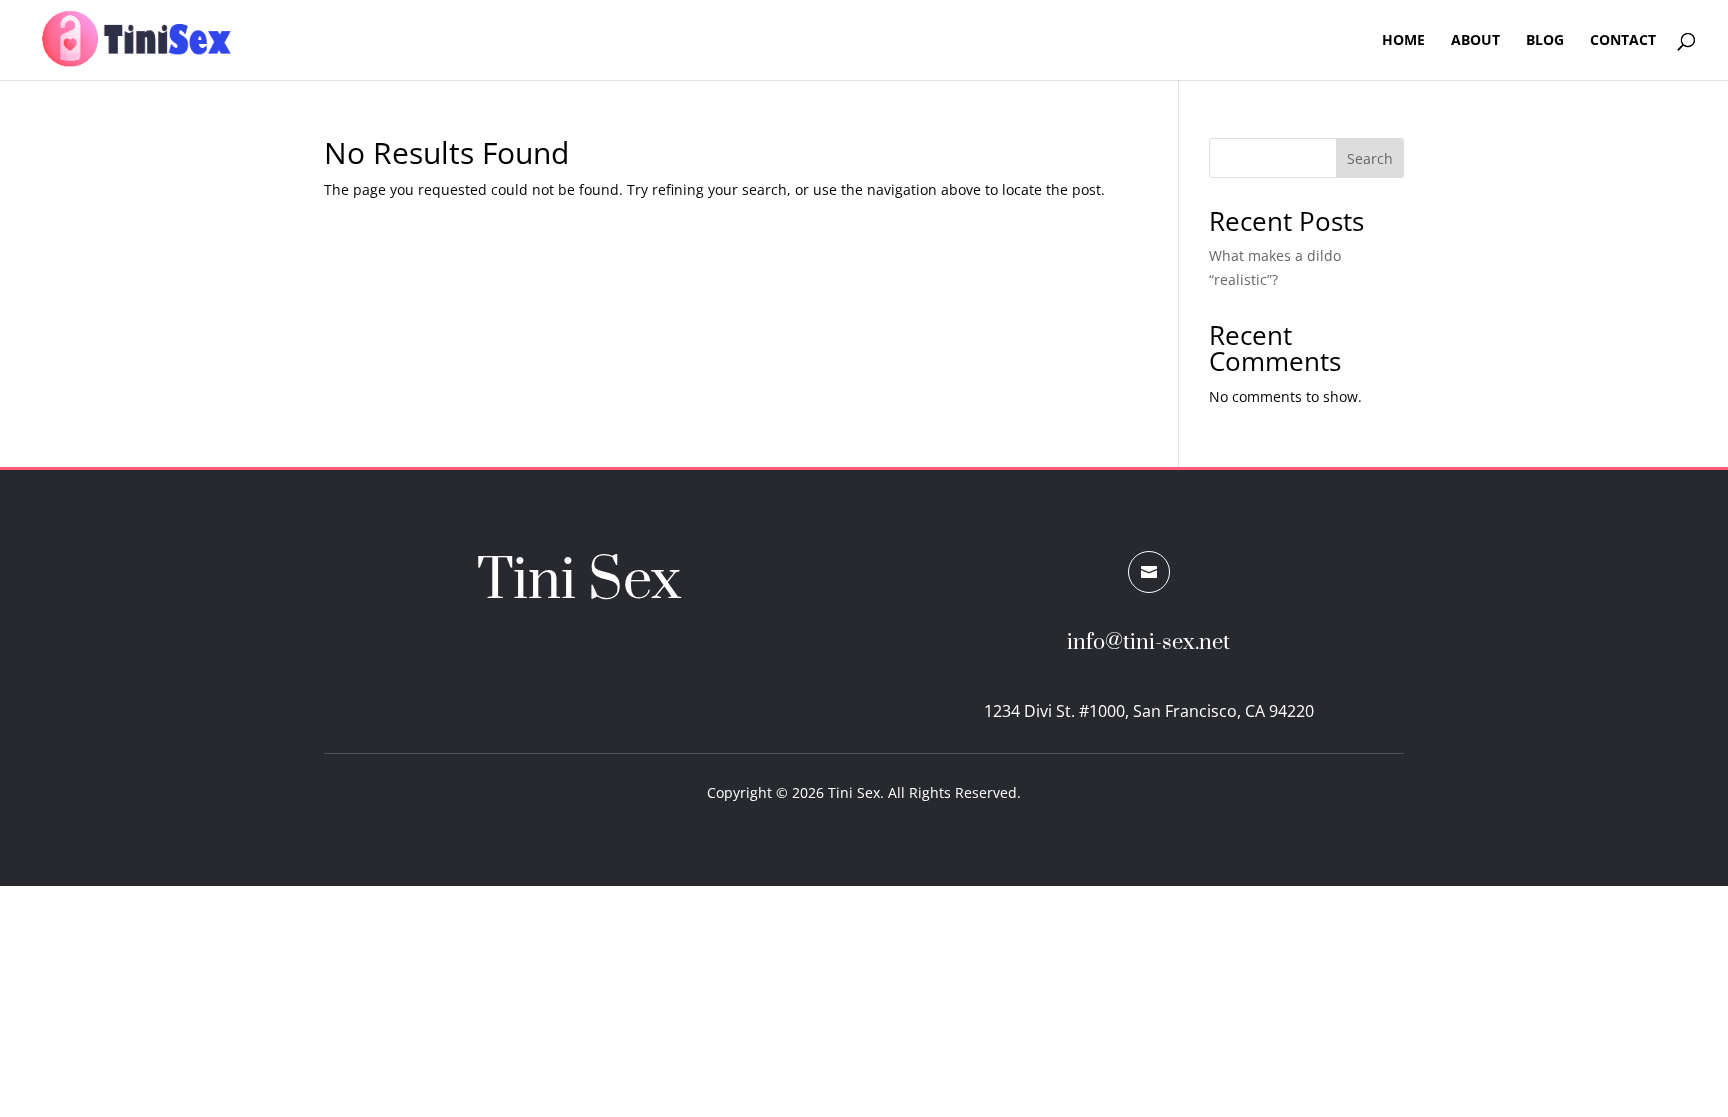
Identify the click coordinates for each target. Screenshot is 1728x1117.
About (1475, 41)
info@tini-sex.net (1148, 642)
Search (1370, 158)
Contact (1623, 41)
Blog (1545, 41)
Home (1403, 41)
